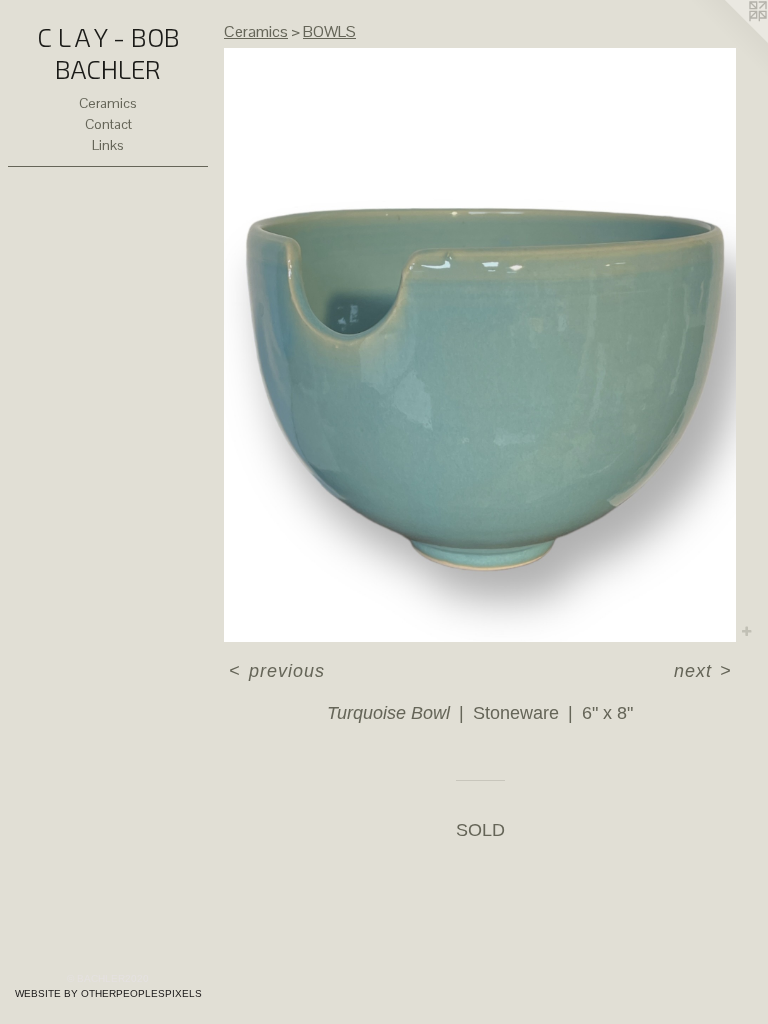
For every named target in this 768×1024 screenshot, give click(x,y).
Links (108, 145)
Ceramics (108, 103)
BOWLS (329, 31)
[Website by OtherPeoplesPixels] (728, 40)
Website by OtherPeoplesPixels (108, 993)
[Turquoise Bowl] (480, 345)
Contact (108, 124)
